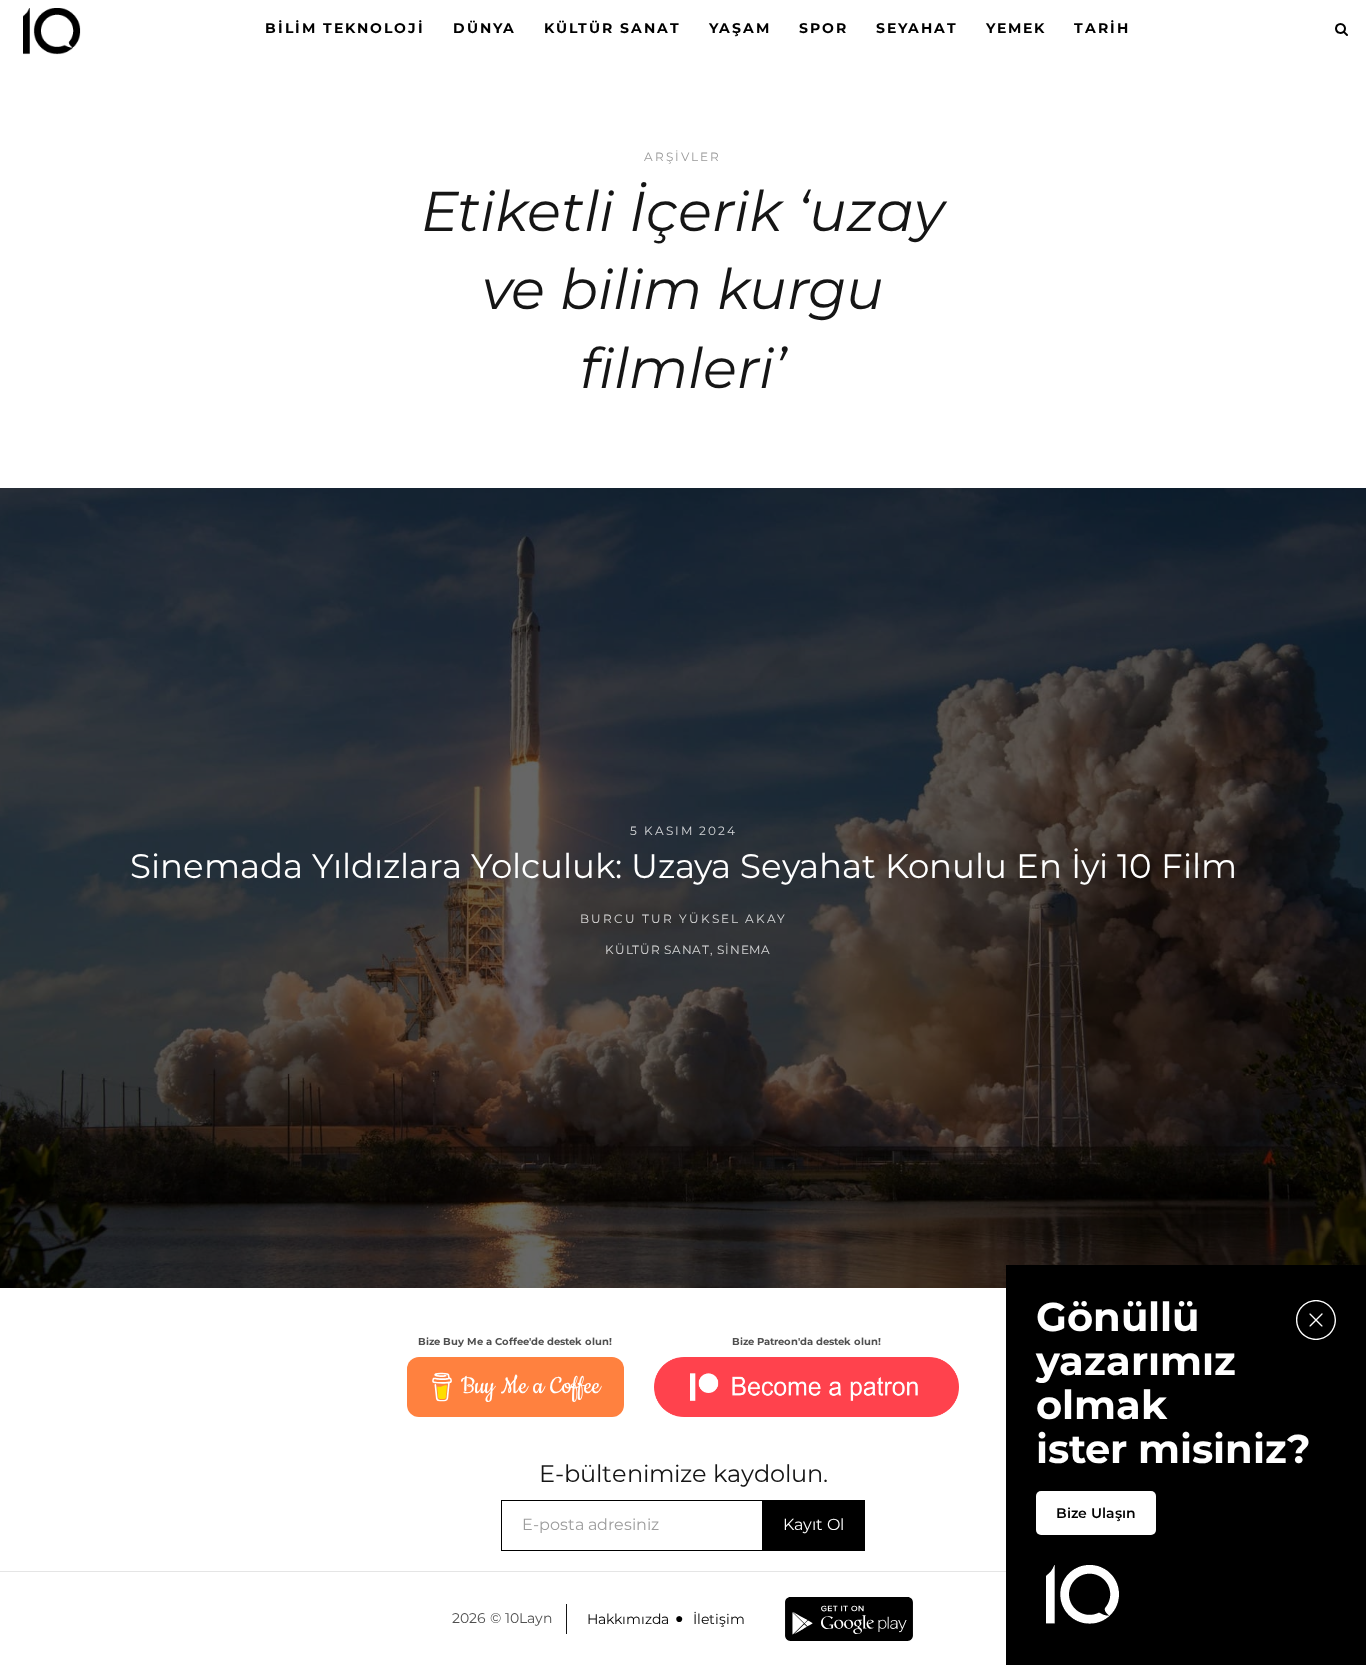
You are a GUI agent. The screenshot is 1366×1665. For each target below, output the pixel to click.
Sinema (743, 949)
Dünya (484, 28)
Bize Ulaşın (1096, 1513)
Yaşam (740, 28)
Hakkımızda (628, 1619)
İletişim (719, 1619)
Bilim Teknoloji (345, 28)
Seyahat (917, 28)
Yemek (1016, 28)
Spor (823, 28)
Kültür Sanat (612, 28)
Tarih (1102, 28)
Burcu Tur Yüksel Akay (683, 918)
